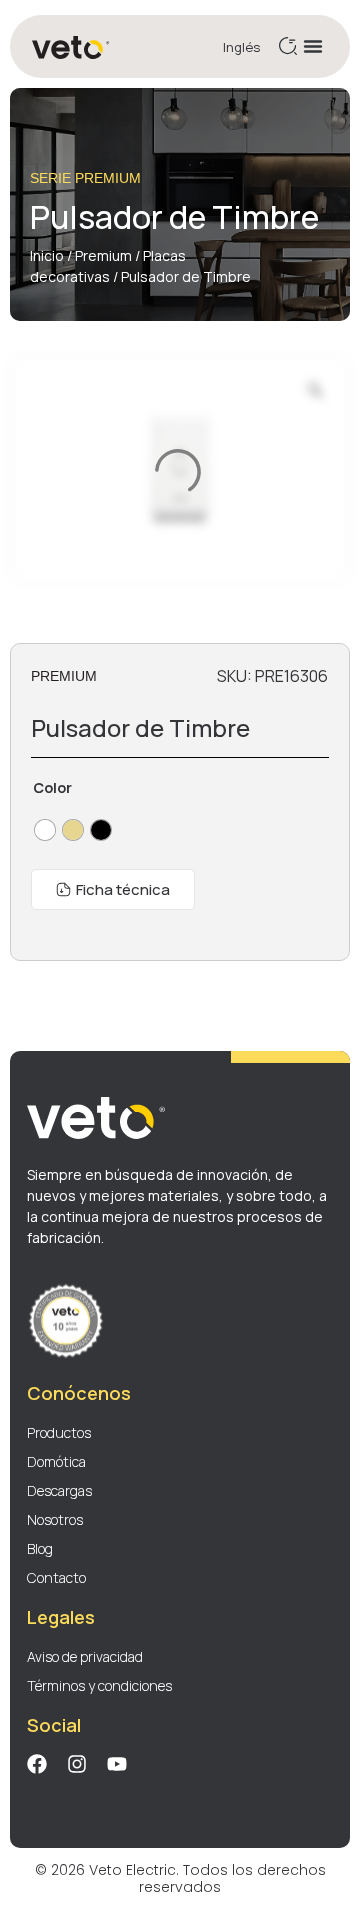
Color (52, 788)
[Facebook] (37, 1764)
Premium (103, 255)
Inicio (47, 255)
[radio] (45, 830)
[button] (313, 46)
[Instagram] (77, 1764)
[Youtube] (117, 1764)
